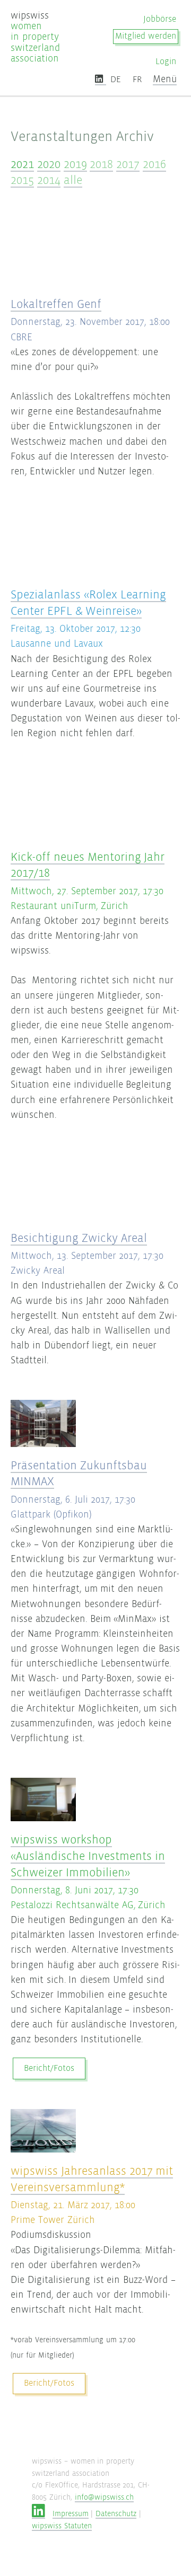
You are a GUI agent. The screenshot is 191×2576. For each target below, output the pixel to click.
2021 (22, 164)
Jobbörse (160, 19)
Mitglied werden (146, 36)
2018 (101, 164)
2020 (49, 164)
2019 (75, 164)
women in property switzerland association (35, 37)
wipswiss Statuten (62, 2526)
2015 (22, 180)
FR (137, 80)
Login (166, 62)
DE (116, 80)
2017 (128, 164)
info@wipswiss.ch (104, 2497)
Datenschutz (116, 2514)
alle (73, 180)
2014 (49, 180)
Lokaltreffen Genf (56, 304)
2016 (154, 164)
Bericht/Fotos (49, 2068)
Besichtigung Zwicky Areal (79, 1238)
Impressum (71, 2514)
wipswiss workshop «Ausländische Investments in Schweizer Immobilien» (88, 1856)
